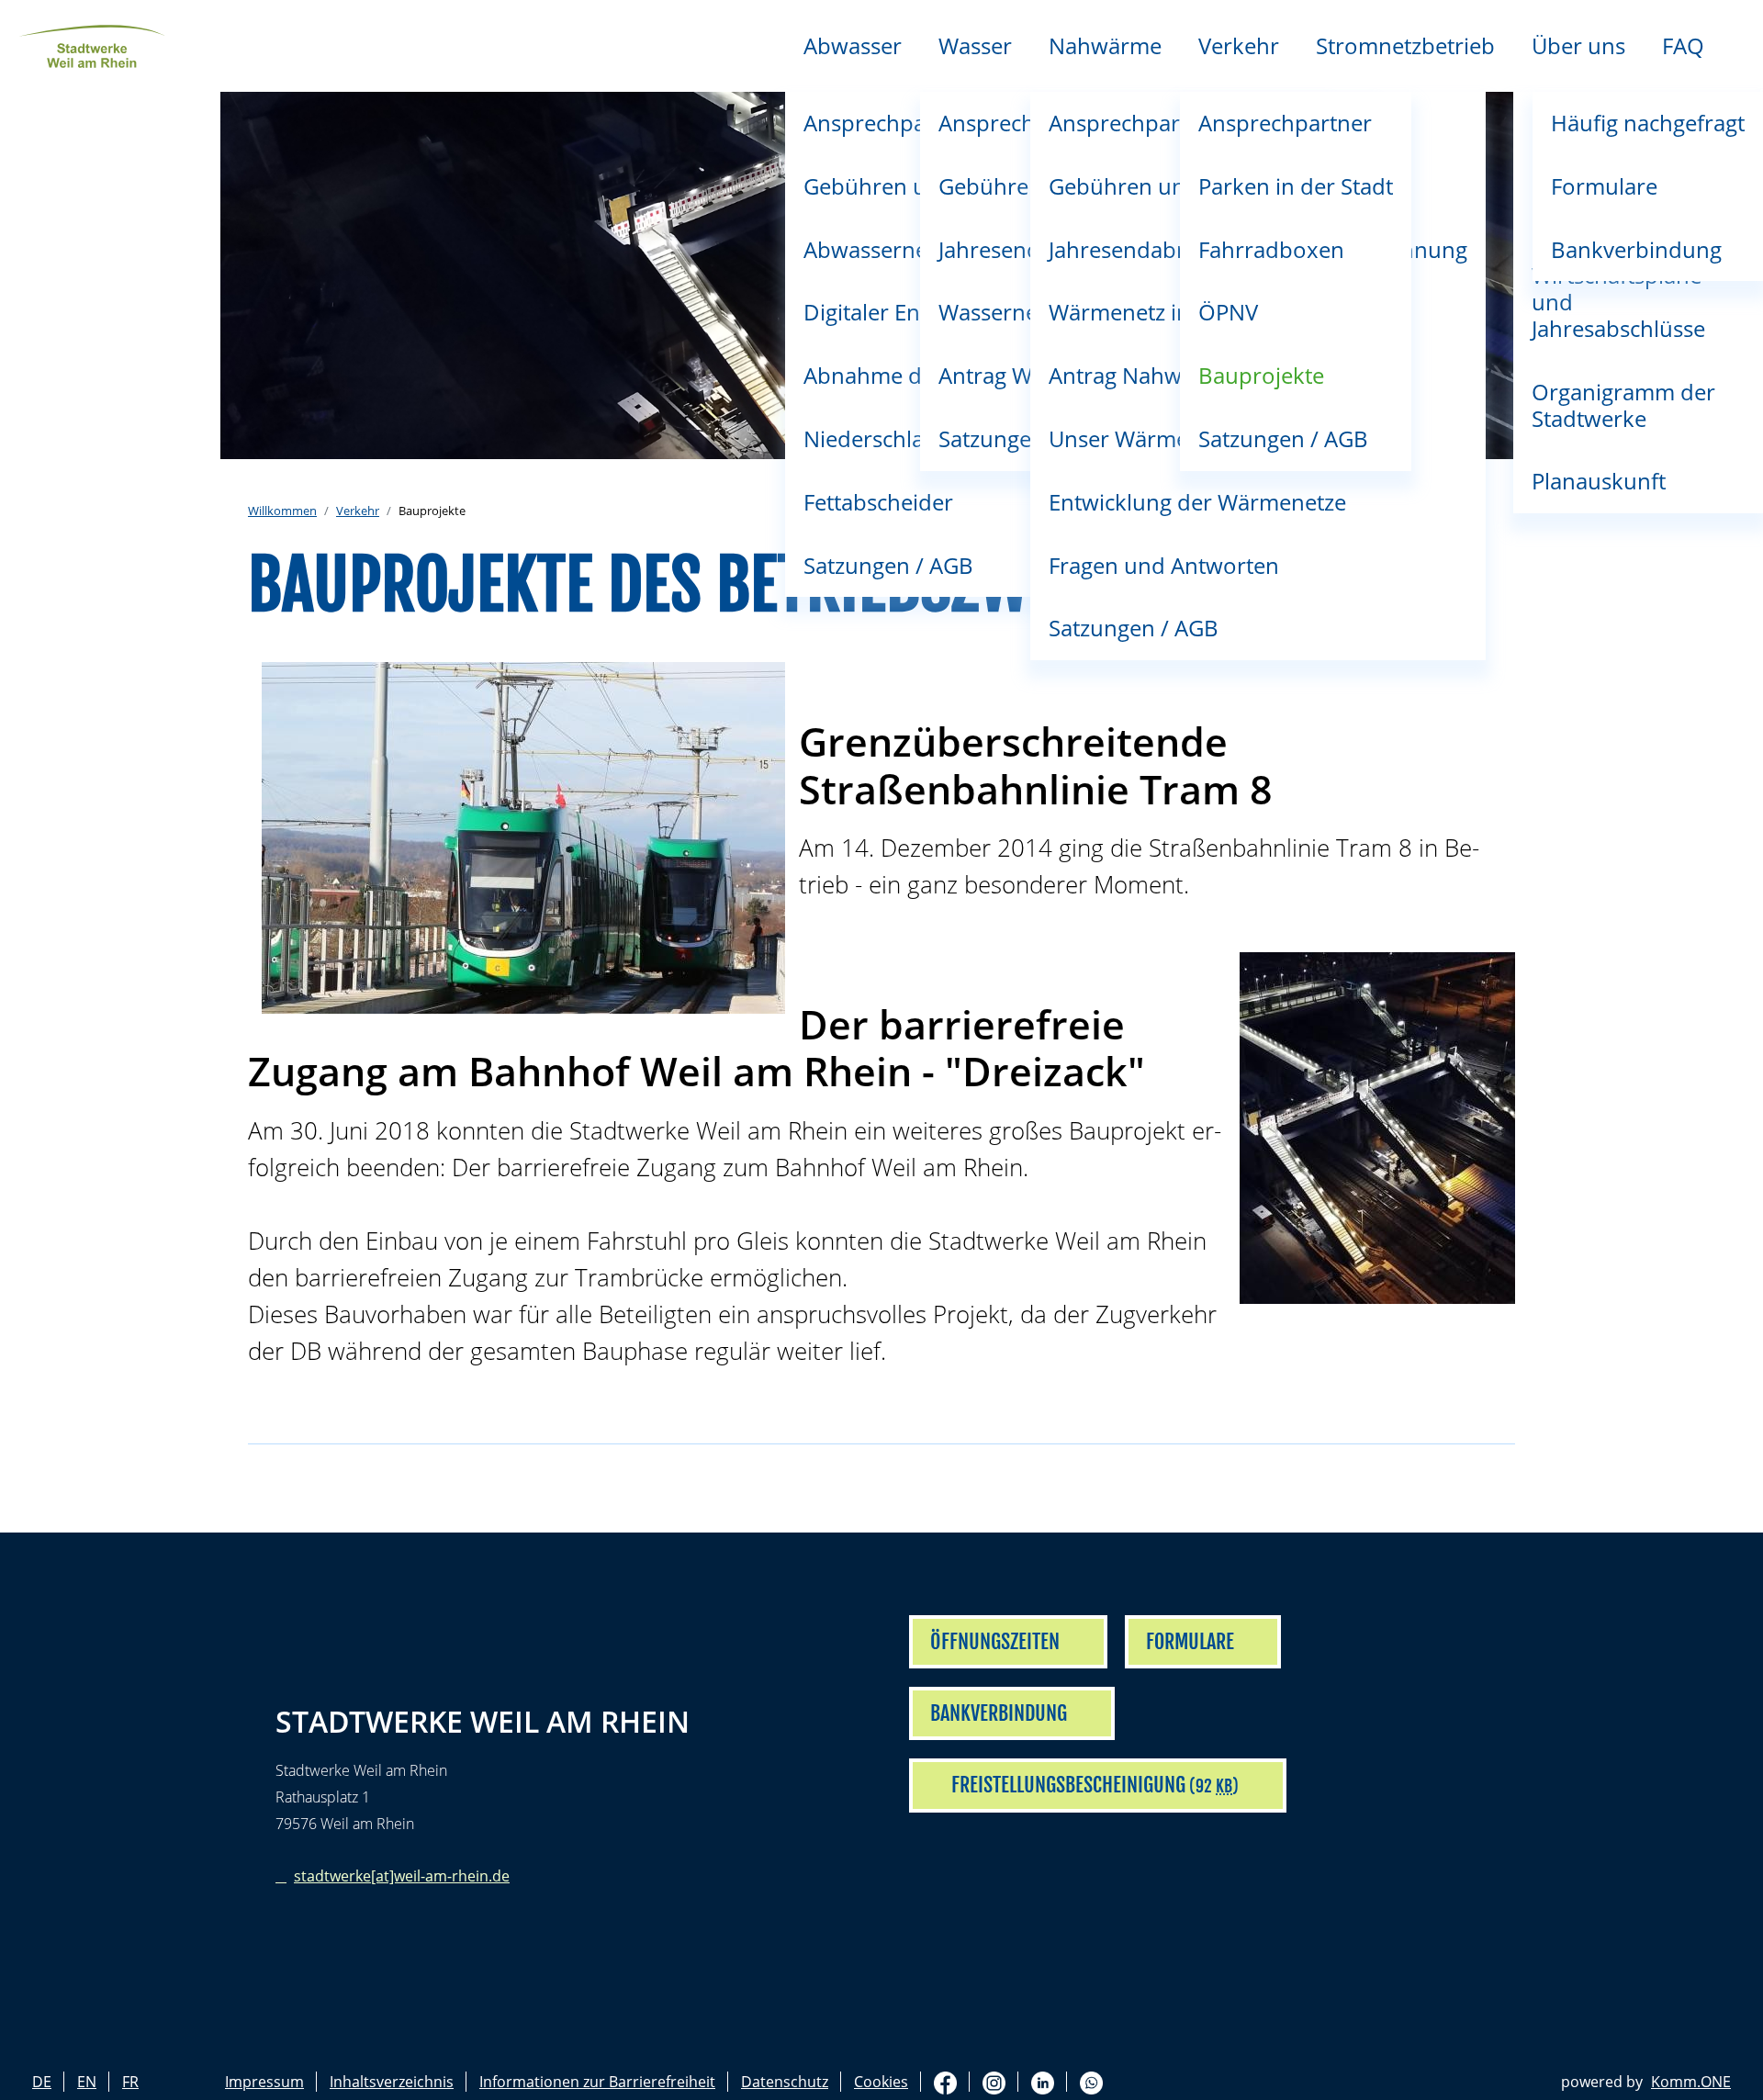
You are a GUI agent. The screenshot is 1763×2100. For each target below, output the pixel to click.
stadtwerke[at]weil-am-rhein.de (402, 1876)
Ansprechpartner (1285, 123)
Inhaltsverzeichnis (392, 2082)
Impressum (264, 2082)
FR (130, 2082)
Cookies (881, 2082)
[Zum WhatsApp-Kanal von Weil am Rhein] (1091, 2082)
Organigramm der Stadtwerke (1623, 405)
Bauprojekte (1261, 375)
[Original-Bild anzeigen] (523, 838)
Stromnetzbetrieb (1405, 45)
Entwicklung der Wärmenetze (1197, 502)
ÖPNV (1228, 312)
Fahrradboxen (1271, 249)
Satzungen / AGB (1134, 628)
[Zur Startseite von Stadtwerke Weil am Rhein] (92, 44)
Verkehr (1239, 45)
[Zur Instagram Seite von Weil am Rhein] (994, 2082)
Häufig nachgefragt (1648, 123)
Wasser (975, 45)
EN (87, 2082)
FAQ (1683, 45)
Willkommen (282, 511)
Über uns (1578, 45)
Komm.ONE (1691, 2082)
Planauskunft (1599, 481)
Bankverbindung (1636, 249)
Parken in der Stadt (1296, 186)
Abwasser (853, 45)
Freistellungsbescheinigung (1068, 1785)
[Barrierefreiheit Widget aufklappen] (1728, 762)
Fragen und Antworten (1164, 565)
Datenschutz (785, 2082)
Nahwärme (1105, 45)
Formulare (1604, 186)
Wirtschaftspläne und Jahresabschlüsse (1618, 302)
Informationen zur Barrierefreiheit (597, 2082)
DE (42, 2082)
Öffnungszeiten (995, 1641)
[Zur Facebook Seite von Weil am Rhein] (945, 2082)
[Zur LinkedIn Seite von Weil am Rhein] (1043, 2082)
